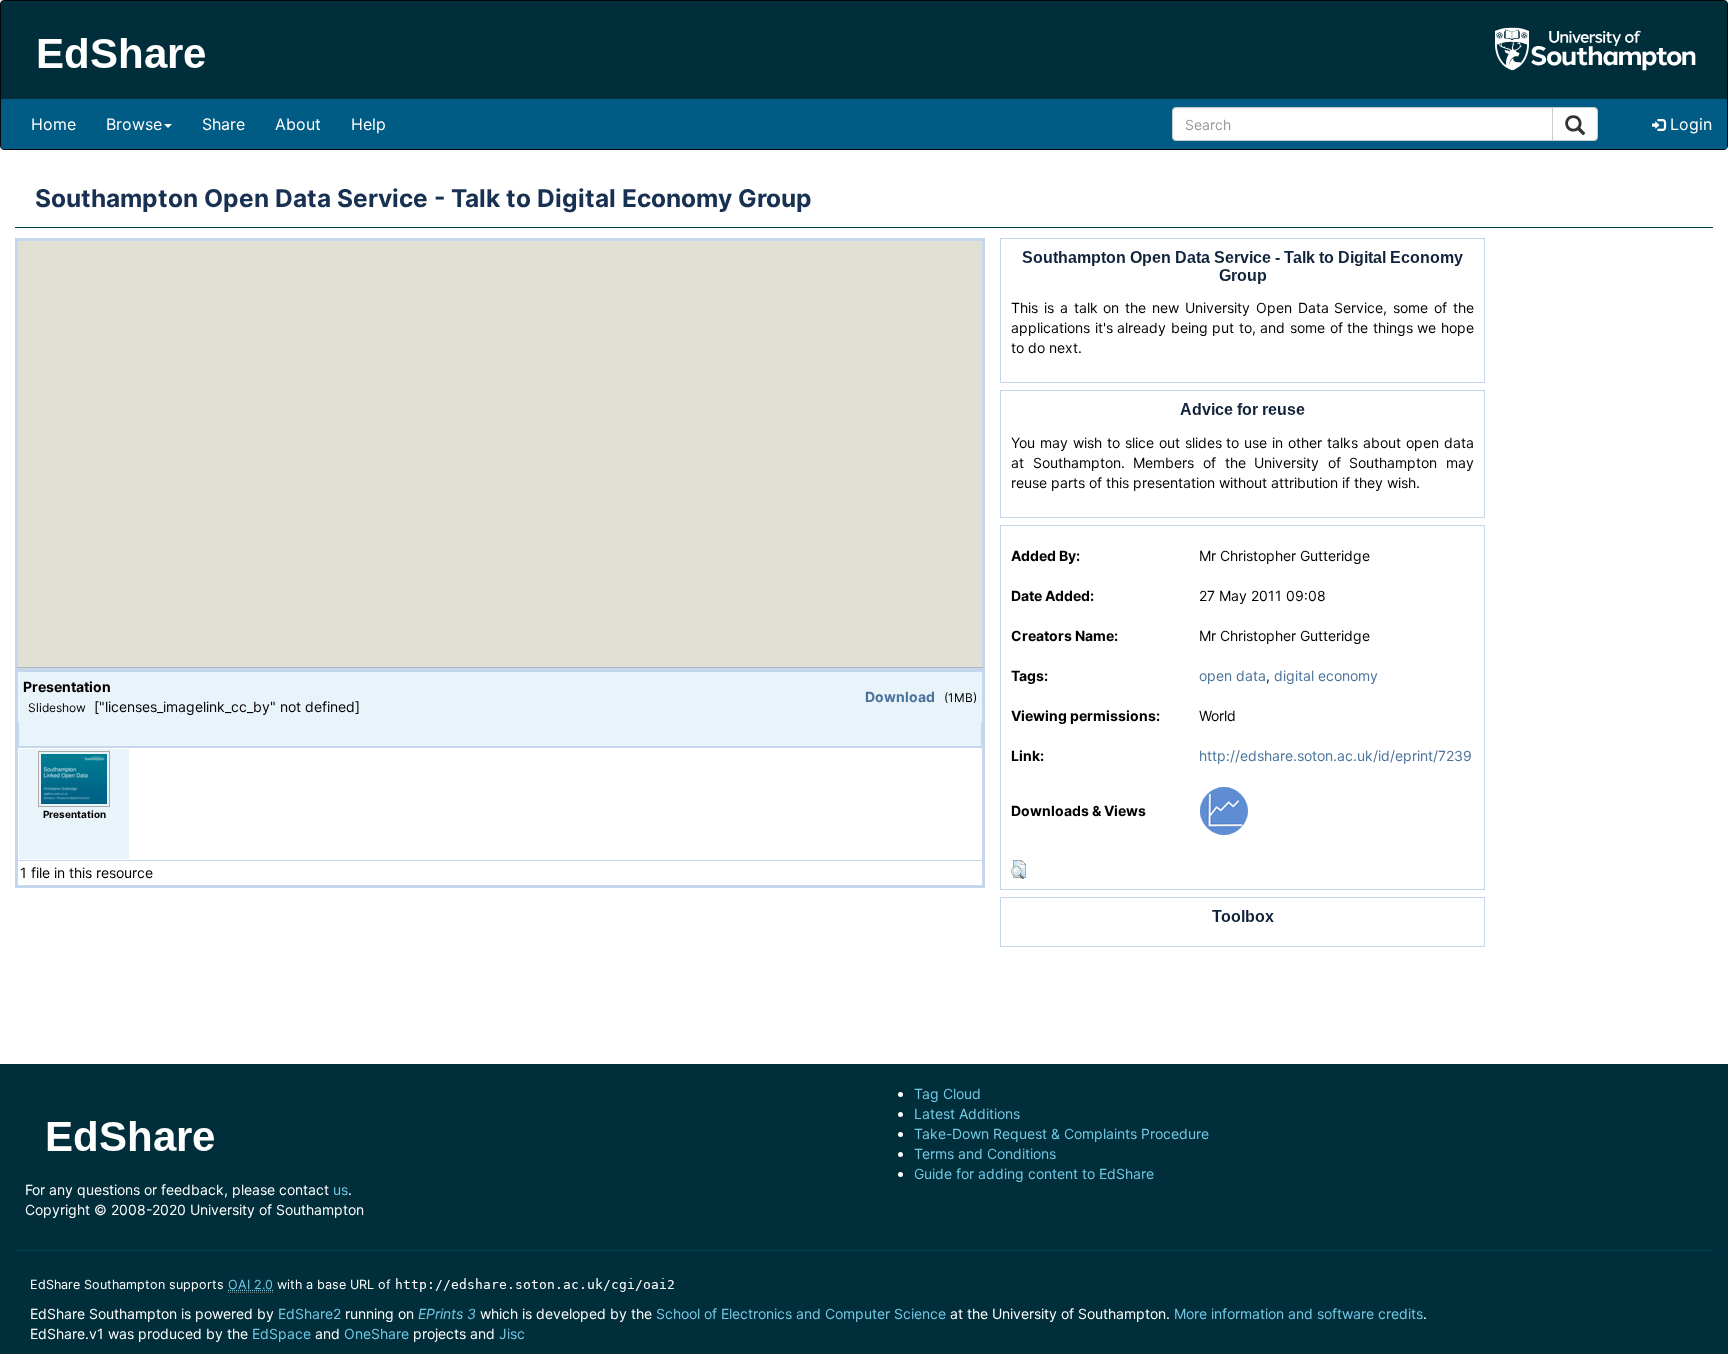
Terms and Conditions (985, 1153)
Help (368, 124)
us (340, 1189)
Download (900, 696)
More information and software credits (1298, 1313)
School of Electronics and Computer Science (801, 1313)
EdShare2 (309, 1313)
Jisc (512, 1333)
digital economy (1326, 675)
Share (223, 124)
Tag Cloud (947, 1093)
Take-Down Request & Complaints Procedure (1061, 1133)
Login (1688, 124)
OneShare (376, 1333)
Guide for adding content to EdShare (1034, 1173)
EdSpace (281, 1333)
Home (53, 124)
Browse (134, 124)
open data (1232, 675)
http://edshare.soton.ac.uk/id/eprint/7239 (1335, 755)
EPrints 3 (447, 1313)
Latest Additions (967, 1113)
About (298, 124)
